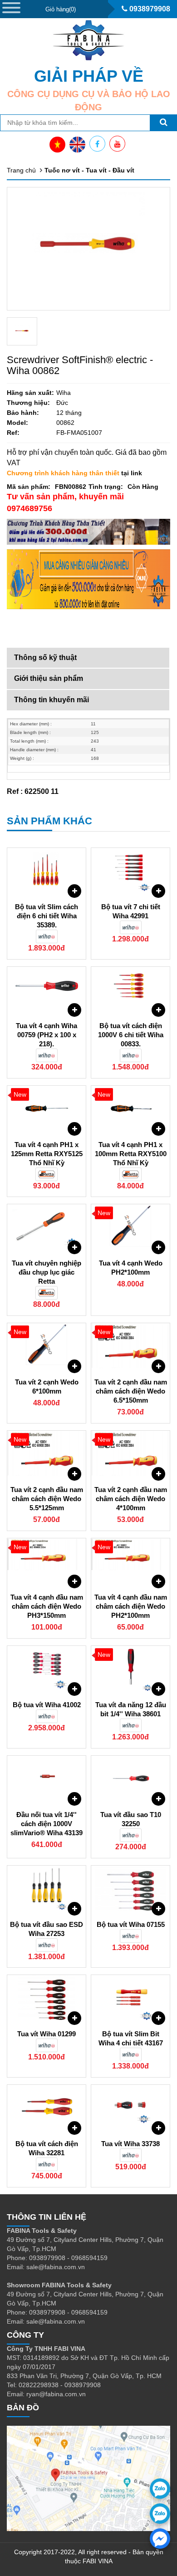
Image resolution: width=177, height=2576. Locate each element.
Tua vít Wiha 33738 (130, 2144)
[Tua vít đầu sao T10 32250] (130, 1778)
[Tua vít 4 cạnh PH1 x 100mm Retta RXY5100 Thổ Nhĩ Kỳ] (130, 1108)
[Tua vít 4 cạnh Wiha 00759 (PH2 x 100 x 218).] (47, 990)
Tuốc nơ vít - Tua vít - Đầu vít (89, 170)
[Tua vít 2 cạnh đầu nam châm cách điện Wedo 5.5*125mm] (47, 1453)
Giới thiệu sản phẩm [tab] (49, 678)
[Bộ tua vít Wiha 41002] (47, 1669)
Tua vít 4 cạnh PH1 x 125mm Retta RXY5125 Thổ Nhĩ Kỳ (47, 1154)
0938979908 (149, 9)
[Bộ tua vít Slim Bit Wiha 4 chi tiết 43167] (130, 1998)
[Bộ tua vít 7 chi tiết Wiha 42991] (130, 871)
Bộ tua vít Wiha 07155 (131, 1924)
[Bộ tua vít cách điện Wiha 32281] (47, 2108)
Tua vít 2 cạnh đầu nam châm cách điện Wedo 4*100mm (131, 1499)
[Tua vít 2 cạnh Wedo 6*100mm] (47, 1346)
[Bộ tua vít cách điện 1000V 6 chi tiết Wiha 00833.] (130, 990)
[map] (88, 2478)
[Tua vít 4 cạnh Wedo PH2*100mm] (130, 1227)
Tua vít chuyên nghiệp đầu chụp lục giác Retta (47, 1272)
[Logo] (88, 40)
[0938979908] (160, 2489)
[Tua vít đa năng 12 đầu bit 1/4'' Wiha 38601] (130, 1669)
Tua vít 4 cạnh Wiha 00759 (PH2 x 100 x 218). (47, 1035)
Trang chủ (21, 170)
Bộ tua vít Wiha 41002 (47, 1705)
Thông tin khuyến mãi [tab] (52, 700)
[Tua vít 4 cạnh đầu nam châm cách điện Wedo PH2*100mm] (130, 1561)
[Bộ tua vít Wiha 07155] (130, 1888)
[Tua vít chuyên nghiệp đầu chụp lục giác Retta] (47, 1227)
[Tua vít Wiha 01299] (47, 1998)
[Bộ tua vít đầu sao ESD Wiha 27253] (47, 1888)
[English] (77, 145)
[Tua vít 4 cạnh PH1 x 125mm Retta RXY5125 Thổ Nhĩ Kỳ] (47, 1108)
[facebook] (160, 2539)
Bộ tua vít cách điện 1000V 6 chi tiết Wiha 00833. (131, 1035)
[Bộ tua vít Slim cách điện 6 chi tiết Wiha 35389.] (47, 871)
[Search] (163, 123)
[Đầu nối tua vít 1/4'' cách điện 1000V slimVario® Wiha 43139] (47, 1778)
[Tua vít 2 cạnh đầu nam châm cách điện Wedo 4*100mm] (130, 1453)
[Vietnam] (57, 145)
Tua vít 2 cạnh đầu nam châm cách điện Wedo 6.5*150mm (131, 1391)
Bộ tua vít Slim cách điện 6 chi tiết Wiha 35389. (47, 916)
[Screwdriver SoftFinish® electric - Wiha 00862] (22, 331)
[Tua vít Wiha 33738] (130, 2108)
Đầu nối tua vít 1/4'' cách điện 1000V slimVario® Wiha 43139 (47, 1824)
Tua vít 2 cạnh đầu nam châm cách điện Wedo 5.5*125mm (47, 1499)
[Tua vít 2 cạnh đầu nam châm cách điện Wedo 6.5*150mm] (130, 1346)
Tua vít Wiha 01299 (47, 2034)
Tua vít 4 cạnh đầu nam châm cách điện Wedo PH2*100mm (131, 1606)
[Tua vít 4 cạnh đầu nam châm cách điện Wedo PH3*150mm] (47, 1561)
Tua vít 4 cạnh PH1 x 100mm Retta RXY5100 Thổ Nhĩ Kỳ (131, 1154)
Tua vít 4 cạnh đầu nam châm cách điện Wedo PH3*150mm (47, 1606)
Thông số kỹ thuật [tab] (45, 658)
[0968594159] (160, 2514)
